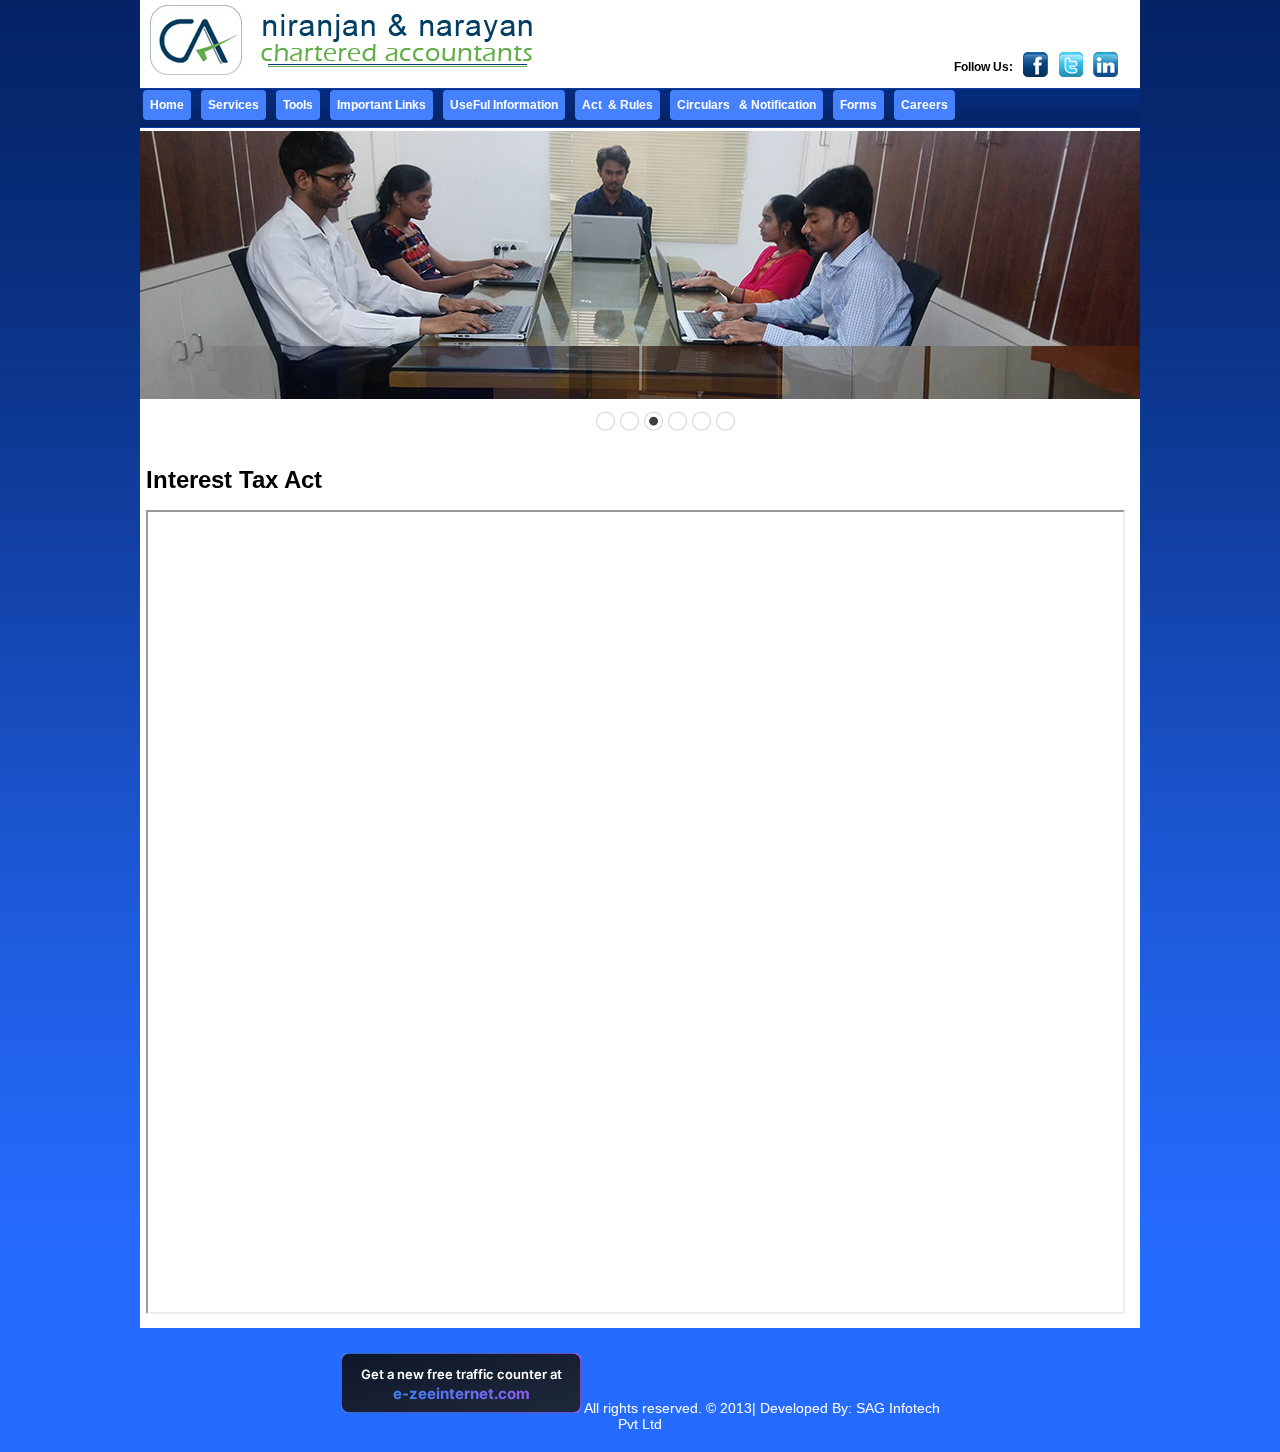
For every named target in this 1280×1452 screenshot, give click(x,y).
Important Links (381, 105)
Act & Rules (617, 105)
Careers (924, 105)
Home (167, 105)
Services (233, 105)
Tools (298, 105)
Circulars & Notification (746, 105)
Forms (858, 105)
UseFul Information (504, 105)
